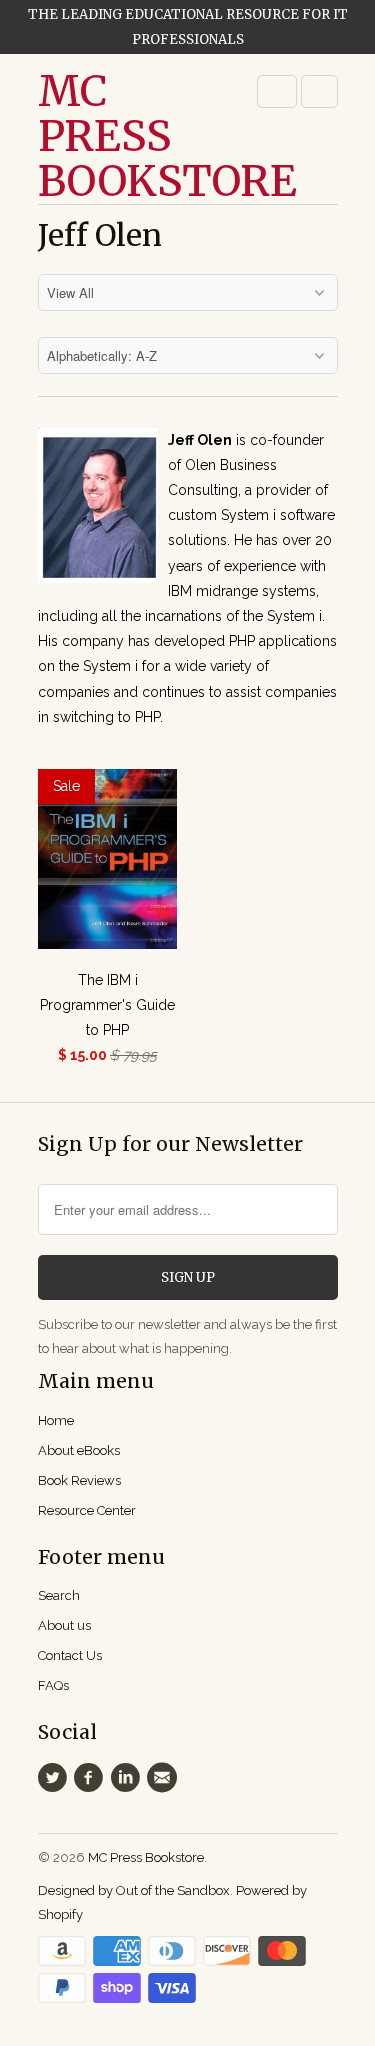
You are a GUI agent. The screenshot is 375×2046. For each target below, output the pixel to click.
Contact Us (70, 1655)
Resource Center (87, 1510)
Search (59, 1595)
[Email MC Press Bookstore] (164, 1778)
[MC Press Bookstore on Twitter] (56, 1778)
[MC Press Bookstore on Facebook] (92, 1778)
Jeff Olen (100, 235)
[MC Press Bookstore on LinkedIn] (128, 1778)
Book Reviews (79, 1480)
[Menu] (277, 91)
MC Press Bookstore (118, 136)
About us (64, 1625)
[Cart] (319, 91)
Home (56, 1420)
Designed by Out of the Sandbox (134, 1890)
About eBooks (79, 1450)
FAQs (53, 1685)
